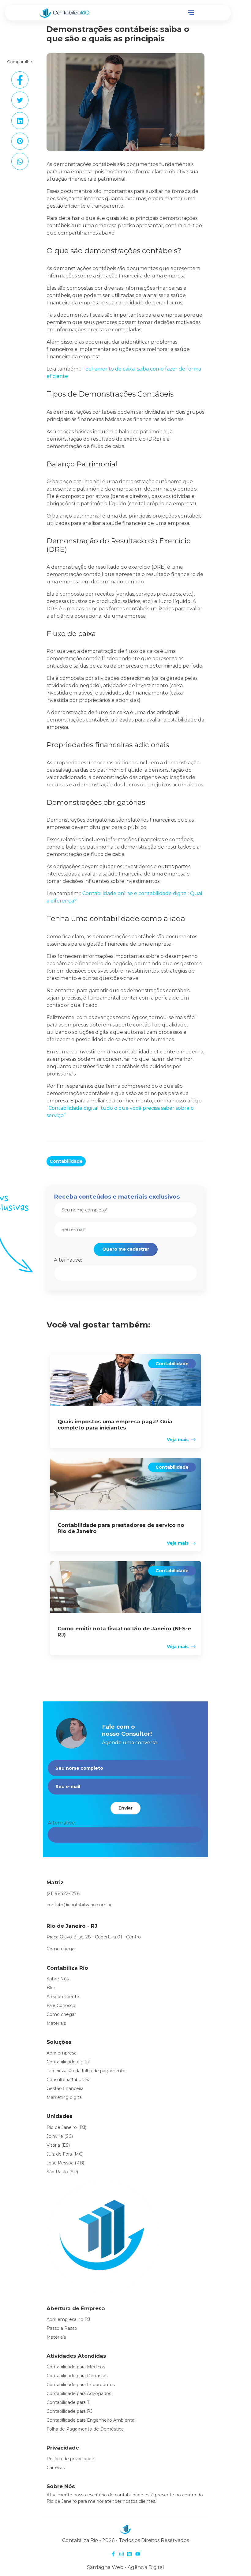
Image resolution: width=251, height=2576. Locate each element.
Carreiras (56, 2468)
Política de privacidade (70, 2459)
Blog (52, 1988)
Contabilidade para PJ (69, 2411)
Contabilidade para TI (69, 2402)
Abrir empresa (62, 2053)
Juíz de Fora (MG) (65, 2154)
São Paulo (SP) (62, 2172)
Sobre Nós (58, 1979)
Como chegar (61, 1949)
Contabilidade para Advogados (79, 2393)
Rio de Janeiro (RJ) (66, 2127)
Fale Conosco (61, 2005)
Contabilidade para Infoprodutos (81, 2385)
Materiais (56, 2023)
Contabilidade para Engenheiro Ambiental (91, 2420)
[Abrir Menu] (191, 13)
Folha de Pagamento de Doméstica (85, 2429)
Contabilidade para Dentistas (77, 2376)
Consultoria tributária (69, 2080)
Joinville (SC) (60, 2136)
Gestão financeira (65, 2088)
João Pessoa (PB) (65, 2163)
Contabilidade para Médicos (76, 2367)
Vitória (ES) (58, 2145)
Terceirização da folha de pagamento (86, 2071)
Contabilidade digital (68, 2062)
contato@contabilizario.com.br (79, 1905)
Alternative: (68, 1260)
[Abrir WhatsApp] (236, 2561)
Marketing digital (65, 2097)
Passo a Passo (62, 2328)
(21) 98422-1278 (63, 1893)
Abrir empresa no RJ (68, 2319)
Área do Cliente (63, 1997)
